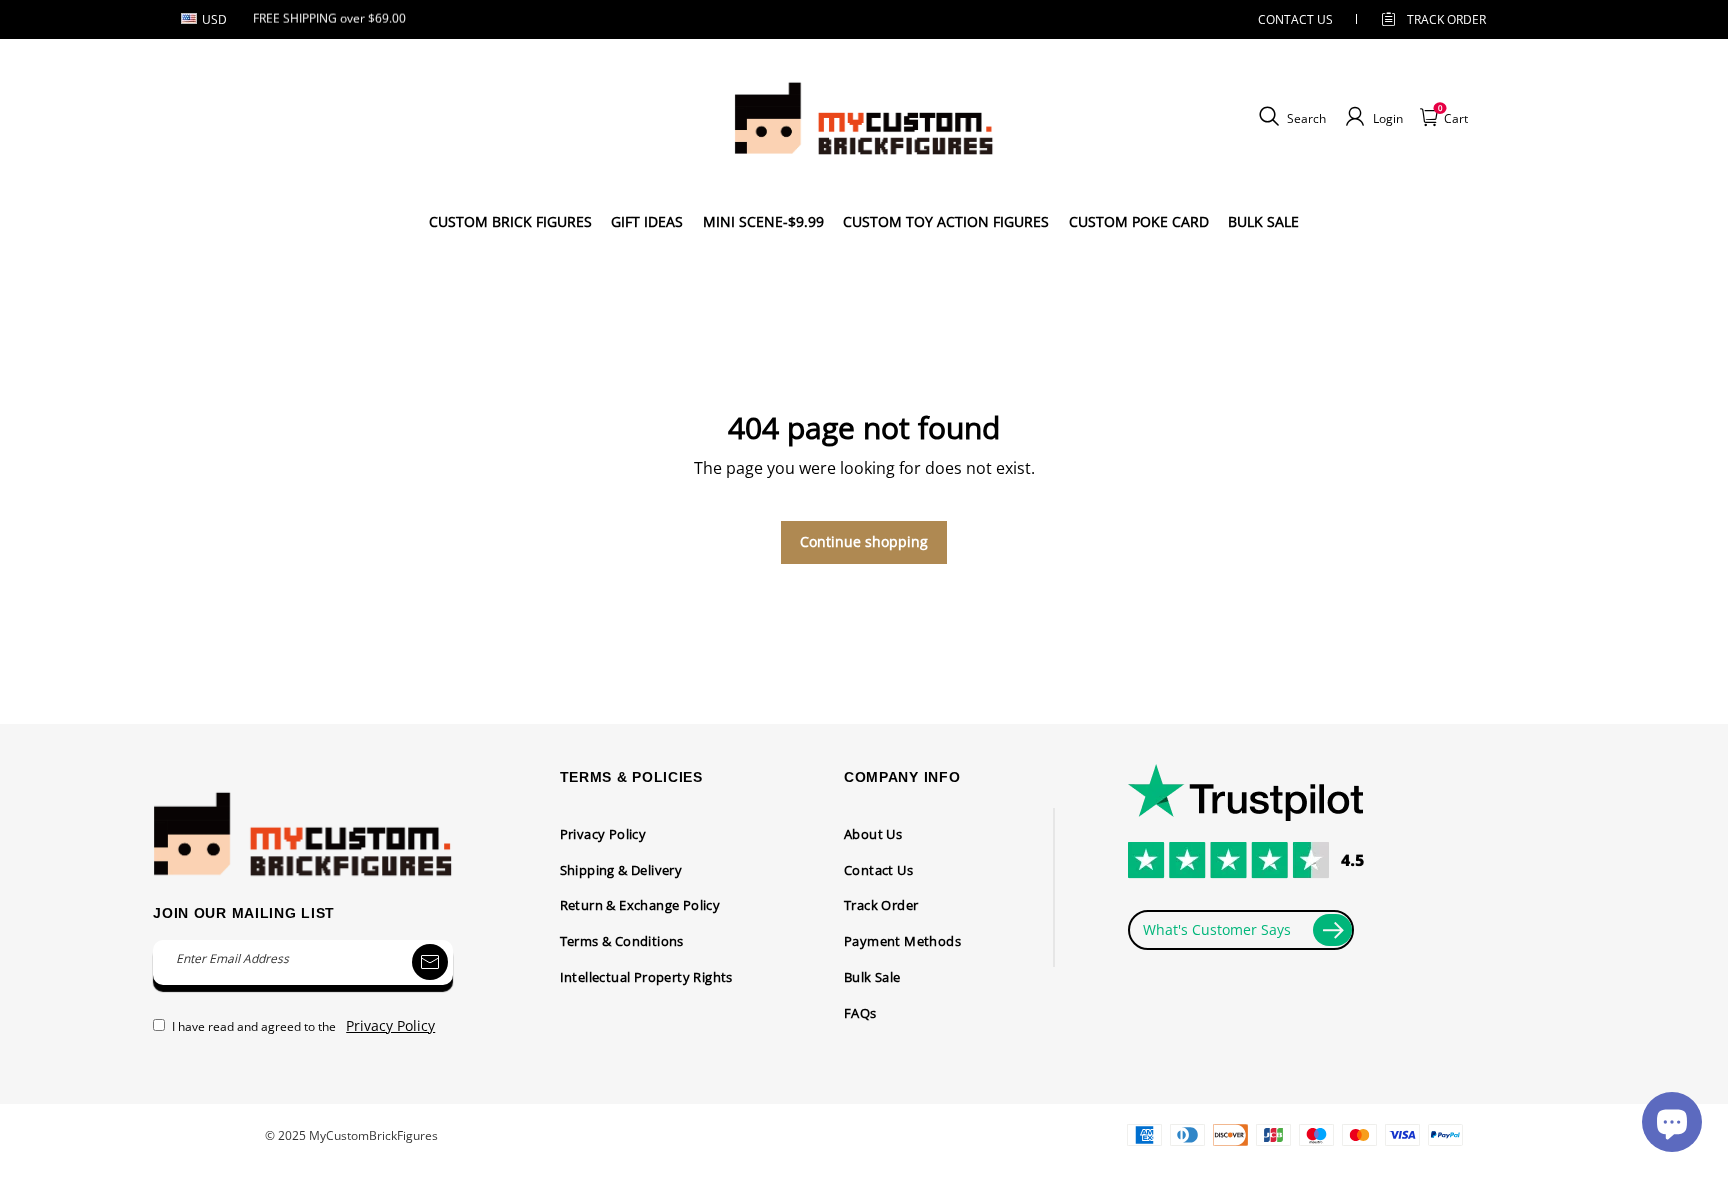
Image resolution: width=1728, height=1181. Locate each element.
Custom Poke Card (1139, 221)
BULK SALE (1263, 221)
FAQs (860, 1013)
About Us (873, 834)
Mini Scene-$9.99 (763, 221)
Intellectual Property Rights (646, 977)
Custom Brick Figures (510, 221)
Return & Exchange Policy (640, 905)
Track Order (1446, 19)
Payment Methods (902, 941)
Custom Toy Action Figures (946, 221)
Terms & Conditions (622, 941)
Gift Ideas (647, 221)
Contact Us (878, 870)
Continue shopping (864, 541)
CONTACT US (1295, 19)
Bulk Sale (872, 977)
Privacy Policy (603, 834)
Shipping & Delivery (621, 870)
